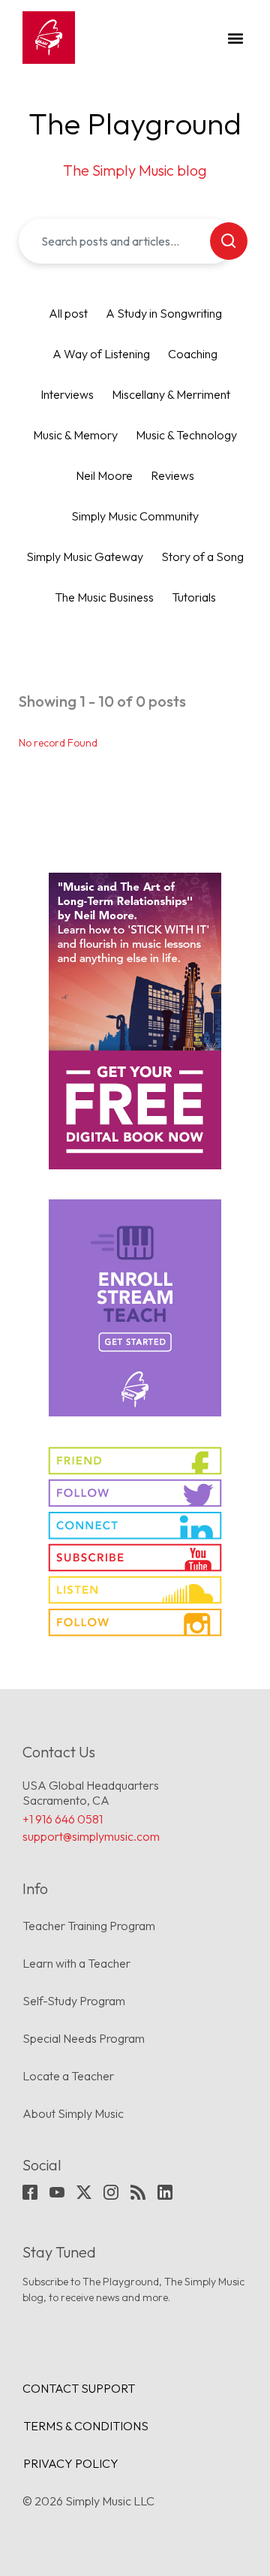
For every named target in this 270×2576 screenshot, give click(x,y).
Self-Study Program (74, 2001)
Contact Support (79, 2388)
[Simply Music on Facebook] (135, 1461)
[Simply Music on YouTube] (135, 1558)
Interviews (67, 394)
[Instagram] (111, 2192)
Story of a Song (202, 557)
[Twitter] (84, 2192)
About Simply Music (73, 2113)
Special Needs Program (84, 2038)
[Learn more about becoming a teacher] (135, 1308)
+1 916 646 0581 (63, 1819)
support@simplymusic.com (91, 1836)
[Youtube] (57, 2192)
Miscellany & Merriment (171, 394)
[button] (235, 38)
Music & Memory (75, 435)
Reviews (172, 475)
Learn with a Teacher (76, 1963)
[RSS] (138, 2192)
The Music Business (104, 597)
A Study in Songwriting (164, 313)
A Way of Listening (101, 354)
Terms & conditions (86, 2426)
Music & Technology (186, 435)
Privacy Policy (71, 2463)
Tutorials (194, 597)
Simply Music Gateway (85, 557)
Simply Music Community (135, 516)
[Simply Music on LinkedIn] (135, 1525)
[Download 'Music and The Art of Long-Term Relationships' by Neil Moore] (135, 1021)
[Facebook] (30, 2192)
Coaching (193, 354)
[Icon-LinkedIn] (165, 2192)
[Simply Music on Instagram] (135, 1622)
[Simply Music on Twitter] (135, 1493)
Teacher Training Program (89, 1926)
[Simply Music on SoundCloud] (135, 1590)
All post (68, 313)
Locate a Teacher (68, 2076)
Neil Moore (104, 475)
